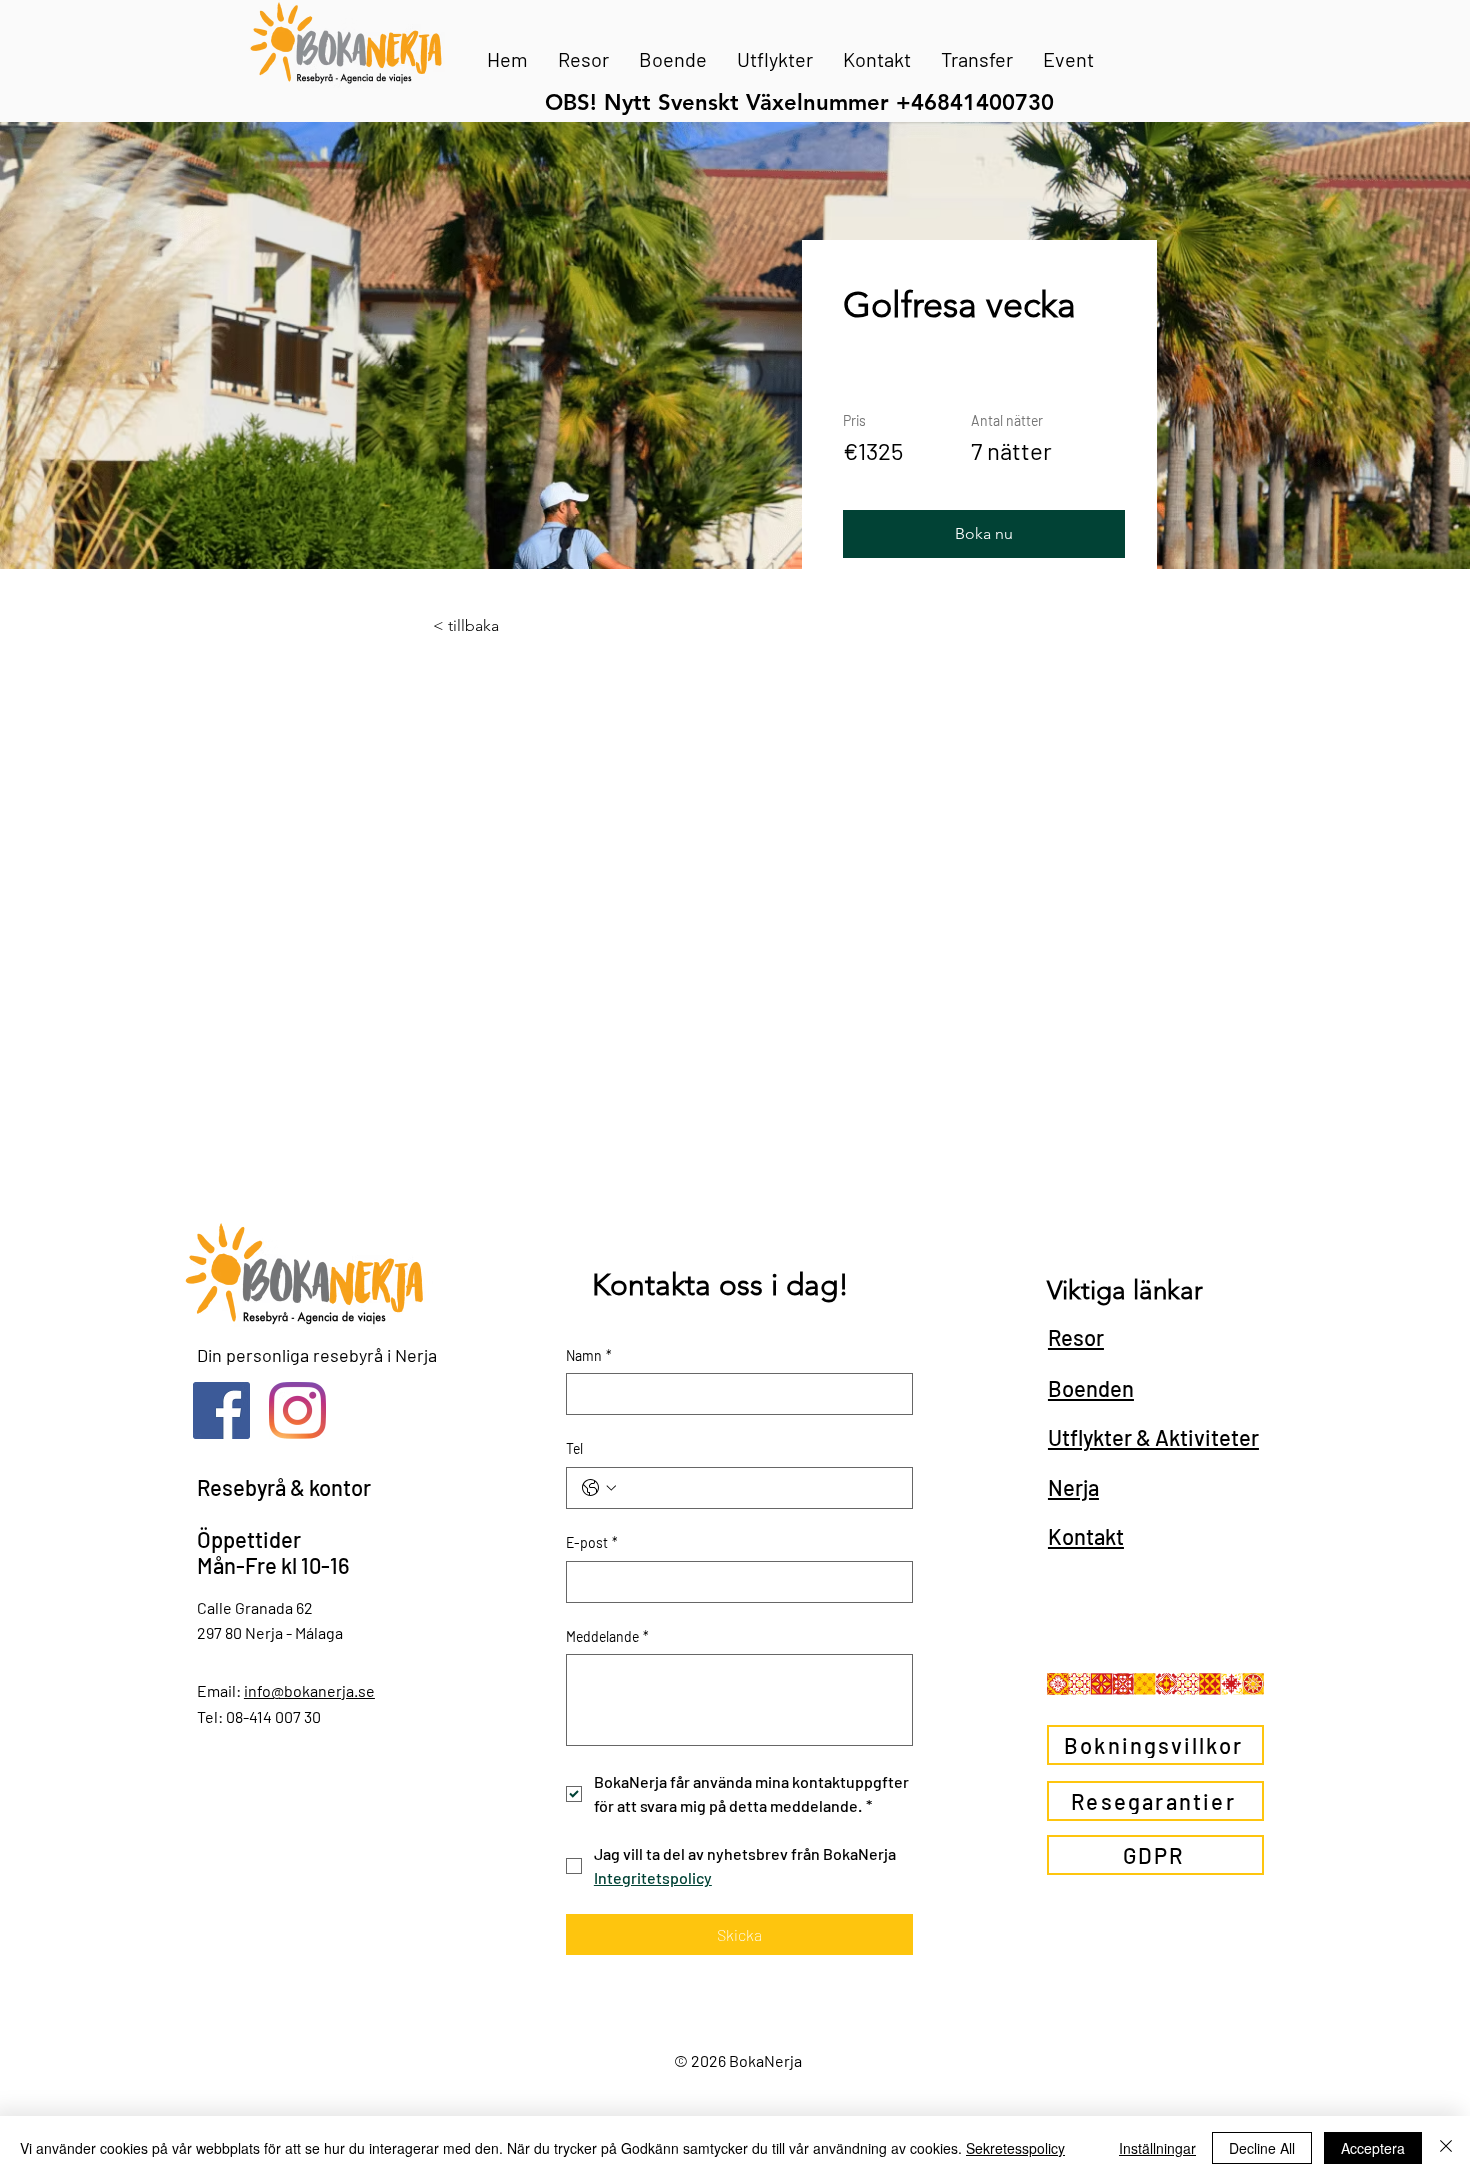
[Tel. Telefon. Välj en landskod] (599, 1488)
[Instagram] (297, 1410)
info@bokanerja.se (309, 1690)
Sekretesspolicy (1015, 2148)
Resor (1076, 1337)
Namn (589, 1355)
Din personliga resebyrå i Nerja (317, 1355)
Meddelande (607, 1636)
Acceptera (1373, 2148)
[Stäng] (1446, 2148)
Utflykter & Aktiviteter (1153, 1437)
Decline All (1262, 2148)
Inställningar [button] (1157, 2148)
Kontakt (1086, 1536)
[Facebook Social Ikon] (221, 1410)
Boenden (1091, 1388)
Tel (574, 1448)
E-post (592, 1542)
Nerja (1073, 1487)
